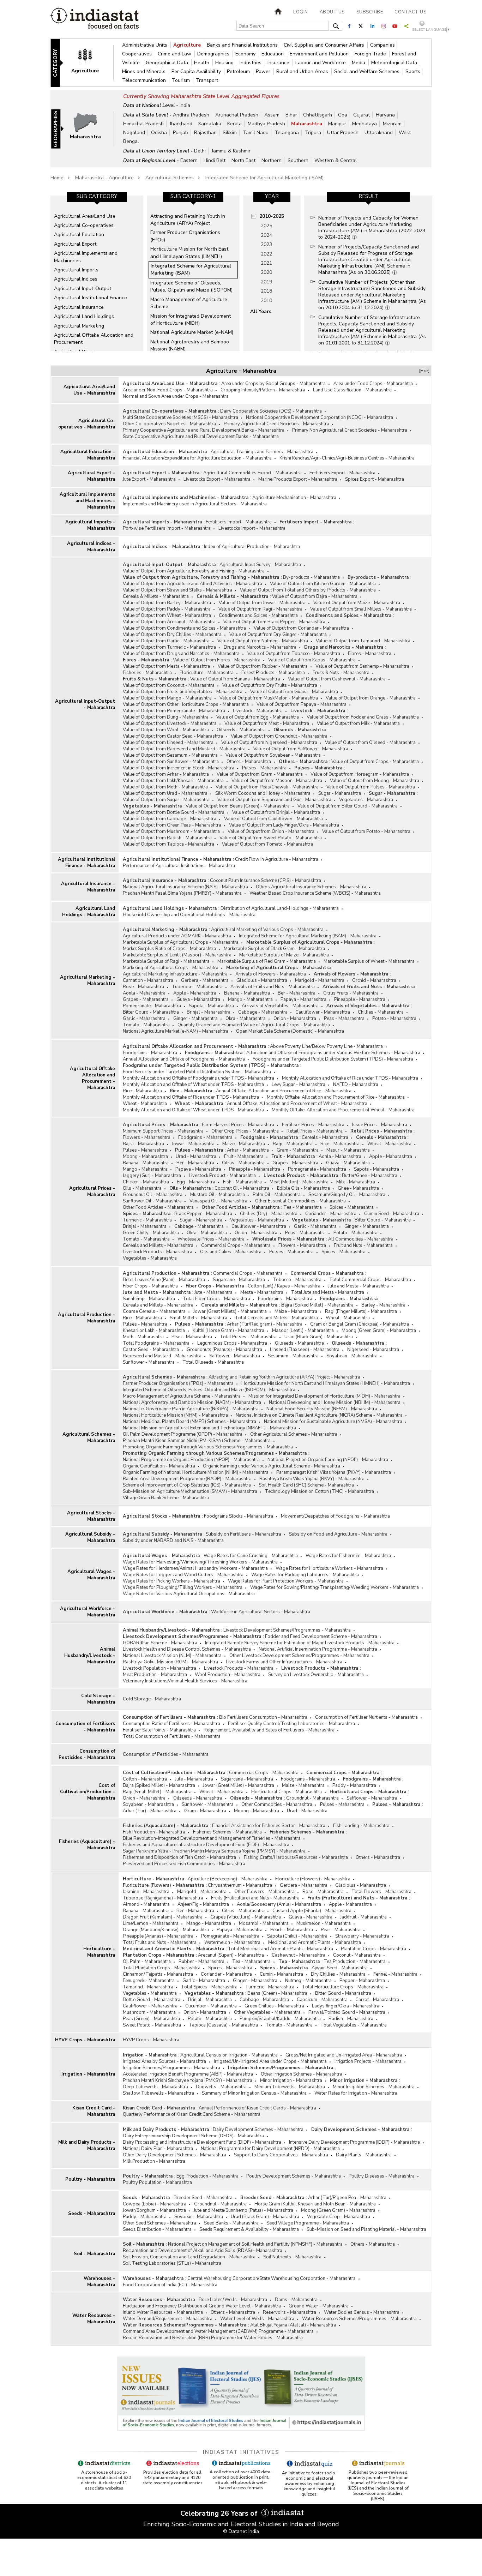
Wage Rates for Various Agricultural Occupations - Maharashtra (189, 1594)
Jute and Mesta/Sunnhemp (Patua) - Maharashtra (243, 2210)
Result (368, 196)
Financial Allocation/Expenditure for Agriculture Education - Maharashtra (197, 458)
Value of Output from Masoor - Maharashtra (277, 781)
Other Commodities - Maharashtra (277, 1805)
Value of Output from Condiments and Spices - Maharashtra (184, 628)
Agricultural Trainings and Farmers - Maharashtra (262, 452)
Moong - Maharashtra (145, 1157)
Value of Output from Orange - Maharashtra (371, 698)
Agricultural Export (75, 244)
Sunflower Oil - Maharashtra (152, 1201)
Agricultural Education (79, 235)
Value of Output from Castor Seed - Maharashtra (173, 736)
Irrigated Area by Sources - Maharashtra (164, 2061)
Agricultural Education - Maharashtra (88, 455)
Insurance (279, 63)
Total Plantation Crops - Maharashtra (162, 1968)
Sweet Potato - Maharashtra (152, 2025)
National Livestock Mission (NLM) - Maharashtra (172, 1656)
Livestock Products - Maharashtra (158, 1252)
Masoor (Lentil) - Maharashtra (303, 1331)
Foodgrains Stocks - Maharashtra (239, 1516)
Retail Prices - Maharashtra (315, 1131)
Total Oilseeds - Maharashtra (213, 1362)
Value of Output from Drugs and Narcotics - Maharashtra (181, 654)
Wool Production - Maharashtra (228, 1675)
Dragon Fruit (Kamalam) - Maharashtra (163, 1917)
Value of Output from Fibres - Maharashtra (217, 660)
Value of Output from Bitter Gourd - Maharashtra (348, 806)
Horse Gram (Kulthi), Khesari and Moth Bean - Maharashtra (315, 2204)
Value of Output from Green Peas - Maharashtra (172, 825)
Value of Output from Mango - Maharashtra (167, 698)
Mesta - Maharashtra (262, 1292)
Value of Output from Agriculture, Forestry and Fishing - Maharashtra (194, 571)
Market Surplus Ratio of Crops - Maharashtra (169, 949)
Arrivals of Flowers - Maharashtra (271, 974)
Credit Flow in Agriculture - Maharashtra (277, 859)
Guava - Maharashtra (198, 999)
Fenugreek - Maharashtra (149, 1981)
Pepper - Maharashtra (362, 1981)
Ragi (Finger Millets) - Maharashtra (361, 1311)
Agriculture (188, 45)
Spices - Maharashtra (352, 1207)
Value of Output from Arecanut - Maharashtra (169, 622)
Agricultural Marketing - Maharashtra (88, 980)
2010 (266, 301)
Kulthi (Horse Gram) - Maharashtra (228, 1331)
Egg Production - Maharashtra (207, 2176)
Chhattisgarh (318, 115)
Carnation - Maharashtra (148, 980)
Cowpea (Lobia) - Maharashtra (155, 2204)
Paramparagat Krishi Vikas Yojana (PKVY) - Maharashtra (334, 1472)
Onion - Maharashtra (295, 1019)
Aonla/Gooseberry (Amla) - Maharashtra (279, 1904)
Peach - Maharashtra (292, 1930)
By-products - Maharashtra (311, 577)
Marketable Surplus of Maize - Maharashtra (284, 955)
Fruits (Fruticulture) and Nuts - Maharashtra (255, 1898)
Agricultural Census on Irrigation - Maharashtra (229, 2055)
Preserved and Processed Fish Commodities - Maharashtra (184, 1864)
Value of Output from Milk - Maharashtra (358, 723)
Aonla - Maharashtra (144, 993)
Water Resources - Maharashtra (94, 2319)
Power (264, 71)
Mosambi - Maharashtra (264, 1923)
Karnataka (210, 124)
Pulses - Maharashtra (264, 768)
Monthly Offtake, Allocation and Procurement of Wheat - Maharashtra (343, 1110)
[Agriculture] (90, 62)
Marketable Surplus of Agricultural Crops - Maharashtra (181, 942)
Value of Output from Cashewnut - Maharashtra (337, 679)
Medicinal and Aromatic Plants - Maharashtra (315, 1942)
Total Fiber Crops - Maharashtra (216, 1299)
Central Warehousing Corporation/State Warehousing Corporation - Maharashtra (272, 2278)
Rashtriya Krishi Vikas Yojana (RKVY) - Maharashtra (312, 1479)
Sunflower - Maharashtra (149, 1362)
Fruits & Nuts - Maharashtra (341, 673)
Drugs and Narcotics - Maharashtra (260, 647)
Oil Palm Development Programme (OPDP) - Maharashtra (183, 1434)
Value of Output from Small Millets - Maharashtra (361, 609)
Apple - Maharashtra (195, 993)
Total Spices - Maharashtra (209, 1987)
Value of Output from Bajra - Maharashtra (315, 596)
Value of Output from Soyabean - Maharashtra (273, 755)
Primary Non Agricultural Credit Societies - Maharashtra (350, 430)
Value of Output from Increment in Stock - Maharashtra (179, 768)
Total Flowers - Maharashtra (381, 1892)
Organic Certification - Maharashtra (159, 1466)
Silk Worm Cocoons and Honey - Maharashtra (263, 793)
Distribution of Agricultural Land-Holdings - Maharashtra (280, 908)
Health (202, 63)
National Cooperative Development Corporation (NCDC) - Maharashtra (320, 418)
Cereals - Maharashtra (325, 1137)
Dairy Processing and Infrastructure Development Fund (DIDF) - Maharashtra (202, 2142)
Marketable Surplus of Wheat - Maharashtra (369, 961)
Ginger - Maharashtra (195, 1019)
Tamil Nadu (256, 133)
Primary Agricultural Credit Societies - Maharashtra (276, 424)
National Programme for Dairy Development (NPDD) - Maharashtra (270, 2149)
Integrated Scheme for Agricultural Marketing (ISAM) (264, 178)
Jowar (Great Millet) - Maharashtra (239, 1785)
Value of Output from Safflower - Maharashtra (301, 749)
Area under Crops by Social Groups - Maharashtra (273, 384)
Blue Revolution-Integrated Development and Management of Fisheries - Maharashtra (212, 1838)
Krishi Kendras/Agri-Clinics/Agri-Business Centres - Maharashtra (347, 458)
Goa (343, 115)
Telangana (287, 133)
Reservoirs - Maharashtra (290, 2312)
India (185, 105)
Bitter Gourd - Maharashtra (151, 1012)
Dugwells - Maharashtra (221, 2087)
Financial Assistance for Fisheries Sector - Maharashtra (269, 1826)
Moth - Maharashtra (143, 1337)
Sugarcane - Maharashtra (239, 1280)
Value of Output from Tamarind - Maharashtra (363, 641)
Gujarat (361, 115)
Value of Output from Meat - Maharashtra (267, 723)
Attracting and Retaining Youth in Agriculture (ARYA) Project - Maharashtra (284, 1377)
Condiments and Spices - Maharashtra (258, 616)
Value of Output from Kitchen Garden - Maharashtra (323, 584)
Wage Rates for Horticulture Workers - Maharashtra (329, 1568)
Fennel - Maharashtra (395, 1974)
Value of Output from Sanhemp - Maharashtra (362, 666)
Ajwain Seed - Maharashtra (340, 1968)
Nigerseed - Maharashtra (373, 1350)
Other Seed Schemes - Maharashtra (159, 2223)
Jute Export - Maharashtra (149, 479)
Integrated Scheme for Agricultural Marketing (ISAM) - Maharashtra (308, 936)
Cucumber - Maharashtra (211, 2006)
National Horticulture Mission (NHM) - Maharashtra (175, 1415)
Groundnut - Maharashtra (312, 1798)
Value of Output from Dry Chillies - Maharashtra (172, 635)
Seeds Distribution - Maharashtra (157, 2229)
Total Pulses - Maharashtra (248, 1337)
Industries (251, 63)
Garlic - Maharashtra (144, 1019)
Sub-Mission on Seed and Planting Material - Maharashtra (366, 2229)
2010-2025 (272, 216)
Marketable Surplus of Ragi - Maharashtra (166, 961)
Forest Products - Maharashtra (273, 673)
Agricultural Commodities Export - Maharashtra (252, 473)
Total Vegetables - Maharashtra (354, 2025)
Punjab (180, 133)
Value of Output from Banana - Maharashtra (235, 679)
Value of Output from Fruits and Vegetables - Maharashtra (183, 692)
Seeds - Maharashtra (92, 2214)
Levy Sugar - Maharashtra (299, 1085)
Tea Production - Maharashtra (355, 1962)
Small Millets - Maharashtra (198, 1318)
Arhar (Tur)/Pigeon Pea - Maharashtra (347, 2198)
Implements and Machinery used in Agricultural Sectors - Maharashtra (195, 504)
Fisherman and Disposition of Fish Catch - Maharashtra (179, 1857)
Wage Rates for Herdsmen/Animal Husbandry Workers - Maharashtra (195, 1568)
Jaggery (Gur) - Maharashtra (152, 1176)
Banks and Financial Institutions (243, 45)
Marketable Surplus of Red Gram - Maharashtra (267, 961)
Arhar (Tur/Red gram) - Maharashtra (265, 1324)
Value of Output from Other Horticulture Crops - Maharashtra (186, 704)
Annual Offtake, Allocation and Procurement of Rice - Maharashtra (284, 1091)
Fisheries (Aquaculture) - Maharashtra (87, 1845)
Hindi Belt (215, 160)
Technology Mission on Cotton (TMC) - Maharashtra (320, 1491)
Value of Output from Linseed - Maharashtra (168, 743)
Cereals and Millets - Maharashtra (158, 1245)
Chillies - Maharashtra (381, 1012)
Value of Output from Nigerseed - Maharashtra (269, 743)
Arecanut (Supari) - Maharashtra (231, 1955)
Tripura (313, 133)
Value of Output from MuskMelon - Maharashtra (269, 698)
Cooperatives (138, 54)
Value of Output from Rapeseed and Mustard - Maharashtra (184, 749)
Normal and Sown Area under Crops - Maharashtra (176, 396)
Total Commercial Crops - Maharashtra (370, 1280)
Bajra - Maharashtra (143, 1144)
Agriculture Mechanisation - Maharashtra (294, 498)
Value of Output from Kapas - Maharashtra (312, 660)
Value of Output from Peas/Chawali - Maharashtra (267, 787)
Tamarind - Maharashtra (148, 1987)
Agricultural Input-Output (83, 289)
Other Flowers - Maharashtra (264, 1892)
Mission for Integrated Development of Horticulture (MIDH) (191, 320)
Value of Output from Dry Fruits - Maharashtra (270, 685)
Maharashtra (307, 124)
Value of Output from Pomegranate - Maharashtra (174, 711)
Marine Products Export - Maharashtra (298, 479)
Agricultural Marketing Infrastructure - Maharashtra (175, 974)
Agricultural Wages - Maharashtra (91, 1575)
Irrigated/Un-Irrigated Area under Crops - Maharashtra (270, 2061)
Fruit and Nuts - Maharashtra (363, 1245)
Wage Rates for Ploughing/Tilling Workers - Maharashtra (183, 1587)
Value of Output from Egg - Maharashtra (258, 717)
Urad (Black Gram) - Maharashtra (319, 1337)
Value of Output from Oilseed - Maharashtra (370, 743)
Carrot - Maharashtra (377, 2000)
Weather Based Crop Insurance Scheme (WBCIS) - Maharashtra (315, 893)
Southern (298, 160)
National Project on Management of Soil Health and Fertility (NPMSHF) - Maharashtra (255, 2244)
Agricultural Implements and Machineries (86, 257)
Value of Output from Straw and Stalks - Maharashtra (177, 590)
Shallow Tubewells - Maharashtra (158, 2093)
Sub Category (97, 196)
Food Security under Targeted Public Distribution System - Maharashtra (197, 1072)
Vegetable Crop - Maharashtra (339, 2217)
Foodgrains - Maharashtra (150, 1053)
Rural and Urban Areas (303, 71)
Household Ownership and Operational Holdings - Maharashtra (189, 915)
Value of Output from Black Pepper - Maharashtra (274, 622)
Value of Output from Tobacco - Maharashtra (294, 654)
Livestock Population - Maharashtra (159, 1668)
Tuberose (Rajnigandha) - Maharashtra (163, 1898)
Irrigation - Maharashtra (88, 2074)
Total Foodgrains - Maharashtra (156, 1343)
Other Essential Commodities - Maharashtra (300, 1201)
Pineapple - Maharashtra (360, 999)
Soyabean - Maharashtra (352, 1356)
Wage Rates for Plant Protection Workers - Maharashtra (286, 1581)
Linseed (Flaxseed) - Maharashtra (305, 1350)
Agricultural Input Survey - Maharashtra (260, 565)
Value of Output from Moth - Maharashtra (165, 787)
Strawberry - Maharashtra (362, 1936)
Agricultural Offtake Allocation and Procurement (94, 339)
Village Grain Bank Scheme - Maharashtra (166, 1498)
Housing (225, 63)
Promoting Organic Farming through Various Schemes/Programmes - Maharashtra (208, 1447)
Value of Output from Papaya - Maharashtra (302, 704)
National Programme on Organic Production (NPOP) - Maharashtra (191, 1460)
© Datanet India (241, 2531)
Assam (272, 115)
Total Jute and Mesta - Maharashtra (328, 1292)
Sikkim (230, 133)
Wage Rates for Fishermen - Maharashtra (348, 1556)
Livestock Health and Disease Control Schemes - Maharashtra (187, 1649)
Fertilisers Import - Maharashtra (239, 522)
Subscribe (370, 12)
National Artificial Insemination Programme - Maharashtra (318, 1649)
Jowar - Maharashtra (193, 1144)
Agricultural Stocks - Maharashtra (91, 1516)
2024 (266, 235)
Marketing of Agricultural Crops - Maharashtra (171, 968)
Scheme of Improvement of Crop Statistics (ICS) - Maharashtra (187, 1485)
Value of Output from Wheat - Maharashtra (167, 616)
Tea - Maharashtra (303, 1207)
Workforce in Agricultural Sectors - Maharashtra (261, 1612)
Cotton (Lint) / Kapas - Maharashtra (284, 1286)
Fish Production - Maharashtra (154, 1832)
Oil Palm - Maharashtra (147, 1962)
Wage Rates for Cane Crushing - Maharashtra (251, 1556)
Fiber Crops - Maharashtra (150, 1286)
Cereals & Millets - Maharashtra (156, 596)
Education (273, 54)
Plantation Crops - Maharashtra (373, 1949)
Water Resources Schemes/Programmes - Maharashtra (359, 2319)
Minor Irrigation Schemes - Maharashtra (374, 2087)
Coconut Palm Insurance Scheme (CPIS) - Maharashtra (266, 881)
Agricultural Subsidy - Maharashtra (90, 1537)
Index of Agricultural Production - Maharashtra (252, 547)
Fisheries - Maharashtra (147, 673)
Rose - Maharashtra (143, 987)
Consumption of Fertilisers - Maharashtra (85, 1727)
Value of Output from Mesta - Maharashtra (166, 666)
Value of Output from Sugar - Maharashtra (166, 800)
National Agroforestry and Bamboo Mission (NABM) (190, 345)
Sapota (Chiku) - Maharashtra (297, 1936)
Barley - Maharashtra (383, 1305)
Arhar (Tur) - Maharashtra (150, 1811)
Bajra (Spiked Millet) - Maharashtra (317, 1305)
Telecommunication (145, 80)
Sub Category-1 (193, 196)
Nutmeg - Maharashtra (308, 1981)
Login (301, 12)
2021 (266, 263)
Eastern (189, 160)
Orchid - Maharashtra (374, 980)
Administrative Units (145, 45)
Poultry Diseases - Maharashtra (382, 2176)
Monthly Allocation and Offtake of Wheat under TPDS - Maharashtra (193, 1085)
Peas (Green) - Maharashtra (151, 2019)
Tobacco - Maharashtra (297, 1280)
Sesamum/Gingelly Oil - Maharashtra (347, 1195)
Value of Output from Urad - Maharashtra (165, 793)
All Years (261, 311)
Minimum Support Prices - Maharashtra (163, 1131)
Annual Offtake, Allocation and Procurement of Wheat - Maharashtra (297, 1104)
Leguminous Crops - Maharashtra (232, 1343)
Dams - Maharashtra (296, 2300)
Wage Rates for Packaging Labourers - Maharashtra (305, 1575)
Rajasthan (205, 133)
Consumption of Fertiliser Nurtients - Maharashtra (366, 1717)
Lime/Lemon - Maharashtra (151, 1923)
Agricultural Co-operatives (84, 225)
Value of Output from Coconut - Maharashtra (169, 685)
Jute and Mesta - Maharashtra (359, 1286)
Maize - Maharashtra (244, 1144)
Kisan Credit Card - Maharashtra (94, 2111)
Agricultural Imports (76, 270)
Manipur (337, 124)
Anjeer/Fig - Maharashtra (203, 1904)
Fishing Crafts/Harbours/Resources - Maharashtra (296, 1857)
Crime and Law (175, 54)
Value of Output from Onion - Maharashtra (271, 831)
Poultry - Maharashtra (90, 2179)
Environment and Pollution (320, 54)
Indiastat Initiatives (241, 2452)
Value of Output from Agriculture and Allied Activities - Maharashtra (192, 584)
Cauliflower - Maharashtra (323, 1012)
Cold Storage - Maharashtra (98, 1699)
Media (359, 63)
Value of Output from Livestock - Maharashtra (170, 723)
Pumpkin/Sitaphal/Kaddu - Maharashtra (280, 2019)
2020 (266, 272)
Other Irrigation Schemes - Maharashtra (302, 2074)
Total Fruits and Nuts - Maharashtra (160, 1942)
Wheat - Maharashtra (145, 1104)
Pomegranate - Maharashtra (152, 1006)
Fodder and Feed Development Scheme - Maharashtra (321, 1637)
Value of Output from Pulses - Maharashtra (371, 787)
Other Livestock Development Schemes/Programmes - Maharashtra (299, 1656)
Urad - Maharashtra (196, 1157)
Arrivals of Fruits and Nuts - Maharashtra (273, 987)
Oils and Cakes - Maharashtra (231, 1252)
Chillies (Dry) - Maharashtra (269, 1214)
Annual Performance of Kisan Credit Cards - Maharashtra (257, 2108)
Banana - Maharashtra (247, 993)
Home (57, 178)
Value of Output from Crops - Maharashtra (375, 762)
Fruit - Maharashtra (244, 1157)
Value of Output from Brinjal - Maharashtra (276, 812)
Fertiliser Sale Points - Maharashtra (159, 1730)
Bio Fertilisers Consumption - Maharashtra (263, 1717)
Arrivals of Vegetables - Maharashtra (280, 1006)
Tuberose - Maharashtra (197, 987)
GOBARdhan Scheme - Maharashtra (160, 1643)
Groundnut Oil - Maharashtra (153, 1195)
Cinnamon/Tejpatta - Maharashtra (158, 1974)
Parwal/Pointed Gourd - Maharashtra (347, 2012)
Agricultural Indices (76, 279)
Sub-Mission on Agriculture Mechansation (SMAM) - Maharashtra (190, 1491)
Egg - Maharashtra (196, 1182)
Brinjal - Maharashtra (209, 1012)
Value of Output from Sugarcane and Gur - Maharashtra (274, 800)
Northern (272, 160)
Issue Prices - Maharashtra (380, 1125)
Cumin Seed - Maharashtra (392, 1214)
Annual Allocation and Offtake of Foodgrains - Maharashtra (184, 1059)
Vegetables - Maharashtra (366, 800)
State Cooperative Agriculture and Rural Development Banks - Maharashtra (201, 437)
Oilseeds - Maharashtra (241, 730)
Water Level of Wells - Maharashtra (257, 2319)
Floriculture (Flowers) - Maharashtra (313, 1879)
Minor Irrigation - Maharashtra (291, 2080)
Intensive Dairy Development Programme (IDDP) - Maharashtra (354, 2142)
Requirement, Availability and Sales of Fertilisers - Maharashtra (269, 1730)
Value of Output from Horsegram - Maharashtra (360, 774)
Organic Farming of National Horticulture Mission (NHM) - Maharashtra (196, 1472)
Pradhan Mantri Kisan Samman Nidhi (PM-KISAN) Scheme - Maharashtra (197, 1441)
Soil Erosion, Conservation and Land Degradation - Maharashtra (189, 2257)
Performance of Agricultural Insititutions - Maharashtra (179, 866)
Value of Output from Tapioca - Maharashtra (168, 844)
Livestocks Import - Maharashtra (252, 528)
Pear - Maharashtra (341, 1930)
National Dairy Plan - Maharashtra (158, 2149)
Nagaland (134, 133)
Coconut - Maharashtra (357, 1955)
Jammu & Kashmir (231, 151)
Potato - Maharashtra (394, 1019)
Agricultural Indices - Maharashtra (91, 547)
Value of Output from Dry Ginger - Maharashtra (278, 635)
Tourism (182, 80)
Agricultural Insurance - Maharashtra (88, 887)
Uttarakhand (379, 133)
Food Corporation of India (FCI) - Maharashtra (170, 2285)
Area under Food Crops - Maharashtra (373, 384)
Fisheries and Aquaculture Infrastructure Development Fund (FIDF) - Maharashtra (206, 1845)
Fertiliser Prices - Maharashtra (313, 1125)
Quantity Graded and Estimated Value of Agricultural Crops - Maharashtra (254, 1025)
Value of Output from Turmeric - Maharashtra (169, 647)
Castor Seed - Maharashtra (151, 1350)
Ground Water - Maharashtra (319, 2306)
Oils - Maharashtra (142, 1188)
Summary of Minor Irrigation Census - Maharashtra (254, 2093)
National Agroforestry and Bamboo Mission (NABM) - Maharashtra (192, 1403)
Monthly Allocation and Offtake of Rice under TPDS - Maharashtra (350, 1078)
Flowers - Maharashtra (147, 1137)
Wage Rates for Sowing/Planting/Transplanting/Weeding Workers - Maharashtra (335, 1587)
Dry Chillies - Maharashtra (338, 1974)
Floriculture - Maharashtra (207, 673)
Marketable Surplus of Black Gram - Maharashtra (274, 949)
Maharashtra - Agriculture (104, 178)
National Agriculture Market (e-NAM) (192, 332)
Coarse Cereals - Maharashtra (154, 1311)
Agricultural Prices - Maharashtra (92, 1191)
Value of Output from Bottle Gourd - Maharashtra (174, 812)
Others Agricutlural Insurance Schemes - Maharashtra (311, 887)
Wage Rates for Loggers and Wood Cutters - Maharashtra (183, 1575)
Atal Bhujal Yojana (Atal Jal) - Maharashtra (293, 2325)
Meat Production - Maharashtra (155, 1675)
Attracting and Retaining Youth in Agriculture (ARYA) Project (188, 220)
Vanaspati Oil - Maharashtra (218, 1201)
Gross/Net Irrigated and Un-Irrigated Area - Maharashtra (344, 2055)
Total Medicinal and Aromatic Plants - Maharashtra (281, 1949)
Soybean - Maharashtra (199, 2217)
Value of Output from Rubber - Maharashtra (263, 666)
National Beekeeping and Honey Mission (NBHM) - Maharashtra (335, 1403)
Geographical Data (168, 63)
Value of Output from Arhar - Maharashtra (166, 774)
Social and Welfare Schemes (367, 71)
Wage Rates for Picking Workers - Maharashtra (171, 1581)
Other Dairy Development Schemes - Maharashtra (174, 2155)
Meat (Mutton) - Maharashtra (299, 1182)
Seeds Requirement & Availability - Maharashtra (249, 2229)
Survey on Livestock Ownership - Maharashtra (316, 1675)
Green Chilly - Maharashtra (151, 1233)
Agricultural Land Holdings (84, 316)
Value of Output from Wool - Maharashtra (166, 730)
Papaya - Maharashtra (303, 999)
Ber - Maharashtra (297, 993)
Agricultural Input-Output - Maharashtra (85, 704)
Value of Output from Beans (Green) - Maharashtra (238, 806)
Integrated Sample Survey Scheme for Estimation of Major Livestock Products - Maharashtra (300, 1643)
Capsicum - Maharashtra (322, 2000)
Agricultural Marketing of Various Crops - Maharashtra (267, 930)
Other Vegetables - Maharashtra (267, 2012)
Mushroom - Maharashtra (149, 2012)
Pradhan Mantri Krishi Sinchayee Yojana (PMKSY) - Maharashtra (188, 2080)
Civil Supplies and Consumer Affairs (325, 45)
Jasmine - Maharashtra (146, 1892)
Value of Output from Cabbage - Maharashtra (170, 819)
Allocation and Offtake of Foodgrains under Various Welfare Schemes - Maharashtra (333, 1053)
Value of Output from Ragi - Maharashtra (260, 609)
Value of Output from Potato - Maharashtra (366, 831)
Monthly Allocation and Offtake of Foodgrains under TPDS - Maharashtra (198, 1078)
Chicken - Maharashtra (146, 1182)
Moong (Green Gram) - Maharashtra (379, 1331)
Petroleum (239, 71)
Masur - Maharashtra (348, 1150)
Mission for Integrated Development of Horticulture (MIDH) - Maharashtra (324, 1396)
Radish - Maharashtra (351, 2019)
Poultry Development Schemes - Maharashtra (294, 2176)
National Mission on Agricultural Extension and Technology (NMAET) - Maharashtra (209, 1428)
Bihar (291, 115)
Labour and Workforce (321, 63)
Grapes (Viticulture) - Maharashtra (246, 1917)
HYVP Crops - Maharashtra (85, 2040)
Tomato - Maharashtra (146, 1025)
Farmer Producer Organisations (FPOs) (185, 236)
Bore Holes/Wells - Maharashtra (233, 2300)
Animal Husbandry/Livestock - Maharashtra (90, 1656)
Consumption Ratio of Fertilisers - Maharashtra (171, 1724)
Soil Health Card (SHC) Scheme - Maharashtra (306, 1485)
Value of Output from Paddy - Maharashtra (167, 609)
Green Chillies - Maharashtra (274, 2006)
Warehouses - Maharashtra (99, 2282)
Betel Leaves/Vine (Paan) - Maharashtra (164, 1280)
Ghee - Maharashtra (358, 1188)
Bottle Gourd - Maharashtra (152, 2000)
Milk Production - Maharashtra (154, 2161)
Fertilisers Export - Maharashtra (342, 473)
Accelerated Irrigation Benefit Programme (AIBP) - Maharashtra (188, 2074)
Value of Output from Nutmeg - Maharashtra (263, 641)
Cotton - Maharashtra (145, 1779)
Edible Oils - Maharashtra (303, 1188)
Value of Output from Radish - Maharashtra (167, 838)
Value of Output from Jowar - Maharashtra (262, 603)
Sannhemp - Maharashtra (149, 1299)
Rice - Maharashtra (142, 1091)
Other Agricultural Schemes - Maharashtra (294, 1434)
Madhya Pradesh (266, 124)
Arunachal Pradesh (237, 115)
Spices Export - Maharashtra (375, 479)
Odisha (159, 133)
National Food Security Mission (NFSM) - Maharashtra (322, 1409)
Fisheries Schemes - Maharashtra (227, 1832)
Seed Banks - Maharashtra (231, 2223)
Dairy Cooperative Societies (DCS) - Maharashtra (271, 411)
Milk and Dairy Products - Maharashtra (87, 2145)
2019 (266, 282)
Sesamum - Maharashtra (293, 1356)
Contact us (410, 12)
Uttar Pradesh (343, 133)
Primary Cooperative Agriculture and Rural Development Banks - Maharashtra (204, 430)
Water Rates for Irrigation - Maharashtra (356, 2093)
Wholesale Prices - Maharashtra (211, 1239)
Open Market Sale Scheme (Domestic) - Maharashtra (290, 1031)
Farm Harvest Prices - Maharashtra (238, 1125)
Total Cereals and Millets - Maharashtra (276, 1318)
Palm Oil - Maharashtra (277, 1195)
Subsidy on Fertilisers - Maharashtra (243, 1534)
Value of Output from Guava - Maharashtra (294, 692)
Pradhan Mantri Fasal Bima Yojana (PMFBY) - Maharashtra (182, 893)
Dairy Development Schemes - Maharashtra (258, 2130)
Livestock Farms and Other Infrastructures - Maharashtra (284, 1662)
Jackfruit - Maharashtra (363, 1917)
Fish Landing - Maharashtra (361, 1826)
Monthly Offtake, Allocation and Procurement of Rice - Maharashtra (336, 1097)
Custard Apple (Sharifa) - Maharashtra (312, 1911)
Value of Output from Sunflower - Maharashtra (171, 762)
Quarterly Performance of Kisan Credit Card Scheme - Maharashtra (192, 2114)
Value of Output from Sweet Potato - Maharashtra (271, 838)
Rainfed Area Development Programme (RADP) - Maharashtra (187, 1479)
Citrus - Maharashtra (243, 1163)
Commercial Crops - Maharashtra (236, 1245)
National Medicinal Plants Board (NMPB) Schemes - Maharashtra (189, 1422)
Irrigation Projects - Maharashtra (368, 2061)
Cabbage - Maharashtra (263, 1012)
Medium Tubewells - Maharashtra (290, 2087)
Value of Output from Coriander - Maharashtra (301, 628)
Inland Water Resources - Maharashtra (163, 2312)
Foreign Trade (371, 54)
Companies (382, 45)
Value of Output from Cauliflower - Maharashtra (273, 819)
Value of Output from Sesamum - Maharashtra (170, 755)
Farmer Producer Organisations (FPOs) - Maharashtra (178, 1383)
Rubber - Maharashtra (201, 1962)
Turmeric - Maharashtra (147, 1220)
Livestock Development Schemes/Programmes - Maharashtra (287, 1630)
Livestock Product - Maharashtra (222, 1176)
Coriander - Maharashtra (331, 1214)
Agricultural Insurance (79, 307)
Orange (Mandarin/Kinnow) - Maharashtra (166, 1930)
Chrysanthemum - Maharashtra (240, 1885)
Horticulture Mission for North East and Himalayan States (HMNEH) (189, 253)
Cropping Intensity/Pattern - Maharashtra (263, 390)
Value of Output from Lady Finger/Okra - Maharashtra (284, 825)
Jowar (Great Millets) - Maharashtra (230, 1311)
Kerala (234, 124)
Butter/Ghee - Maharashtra (370, 1176)
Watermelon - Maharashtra (232, 1942)
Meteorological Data (394, 63)
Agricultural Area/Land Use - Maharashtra (89, 390)
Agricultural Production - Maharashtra (86, 1318)
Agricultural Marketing (79, 326)
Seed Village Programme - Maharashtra (308, 2223)
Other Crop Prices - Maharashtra (245, 1131)
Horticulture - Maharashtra (99, 1952)
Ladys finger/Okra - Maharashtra (346, 2006)
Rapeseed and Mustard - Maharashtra (162, 1356)
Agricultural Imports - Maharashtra (90, 525)
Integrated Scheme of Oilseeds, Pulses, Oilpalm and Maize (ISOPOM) (191, 286)
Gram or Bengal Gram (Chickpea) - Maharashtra (360, 1324)
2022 (266, 254)
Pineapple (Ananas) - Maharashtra (158, 1936)
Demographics (214, 54)
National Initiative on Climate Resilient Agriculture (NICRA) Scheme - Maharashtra (319, 1415)
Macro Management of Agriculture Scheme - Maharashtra (182, 1396)
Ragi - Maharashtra (293, 1144)
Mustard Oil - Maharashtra (218, 1195)
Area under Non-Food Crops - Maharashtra (168, 390)
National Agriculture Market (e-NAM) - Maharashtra (176, 1031)
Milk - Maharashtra (356, 1182)
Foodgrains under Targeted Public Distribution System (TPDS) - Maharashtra (333, 1059)
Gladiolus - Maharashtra (262, 980)
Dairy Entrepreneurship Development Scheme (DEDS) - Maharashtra (193, 2136)
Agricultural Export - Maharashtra (91, 476)
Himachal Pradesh (143, 124)
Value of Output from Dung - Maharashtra (166, 717)
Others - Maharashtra (249, 762)
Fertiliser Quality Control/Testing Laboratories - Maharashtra (291, 1724)
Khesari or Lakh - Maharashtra (154, 1331)
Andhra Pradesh (191, 115)
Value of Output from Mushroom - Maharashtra (171, 831)
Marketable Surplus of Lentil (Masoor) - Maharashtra (177, 955)
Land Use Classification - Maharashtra (352, 390)
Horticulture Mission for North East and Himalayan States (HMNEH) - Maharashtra (326, 1383)
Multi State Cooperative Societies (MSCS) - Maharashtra (180, 418)
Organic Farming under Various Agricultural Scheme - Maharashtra (272, 1466)
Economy (246, 54)
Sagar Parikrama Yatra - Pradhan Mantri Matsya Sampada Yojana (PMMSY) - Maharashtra (214, 1851)
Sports (413, 71)
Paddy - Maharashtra (354, 1785)
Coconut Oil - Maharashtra (242, 1188)
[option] (97, 273)
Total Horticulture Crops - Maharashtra (343, 1987)
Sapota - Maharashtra (211, 1006)
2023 (266, 244)
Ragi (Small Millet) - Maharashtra (157, 1792)
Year (272, 196)
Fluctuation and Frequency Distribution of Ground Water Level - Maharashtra (202, 2306)
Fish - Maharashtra (242, 1182)
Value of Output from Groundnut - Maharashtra (279, 736)
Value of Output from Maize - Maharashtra (357, 603)
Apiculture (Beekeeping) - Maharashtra (228, 1879)
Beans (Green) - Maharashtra (277, 1993)
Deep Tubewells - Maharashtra (155, 2087)
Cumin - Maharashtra (281, 1974)
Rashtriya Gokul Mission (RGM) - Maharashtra (170, 1662)
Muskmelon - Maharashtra (324, 1923)
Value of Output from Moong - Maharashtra (375, 781)
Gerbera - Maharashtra (205, 980)
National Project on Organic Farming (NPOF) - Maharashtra (328, 1460)
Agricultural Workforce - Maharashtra (88, 1612)
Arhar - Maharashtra (248, 1150)
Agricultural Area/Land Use (85, 216)
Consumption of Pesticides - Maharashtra (87, 1754)
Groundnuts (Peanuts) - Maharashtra (224, 1350)
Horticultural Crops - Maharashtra (287, 1792)
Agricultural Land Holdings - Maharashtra (89, 912)
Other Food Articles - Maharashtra (158, 1207)
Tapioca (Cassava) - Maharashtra (223, 2025)
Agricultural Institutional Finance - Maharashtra (86, 863)
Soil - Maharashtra (94, 2254)
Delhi (200, 151)
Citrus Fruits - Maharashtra (351, 993)
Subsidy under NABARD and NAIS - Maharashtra (173, 1541)
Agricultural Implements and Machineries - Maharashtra (87, 501)
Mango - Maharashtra (250, 999)
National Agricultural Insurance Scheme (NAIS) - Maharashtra (185, 887)
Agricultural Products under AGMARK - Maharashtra (177, 936)
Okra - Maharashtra (246, 1019)
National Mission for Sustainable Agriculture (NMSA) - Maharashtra (333, 1422)
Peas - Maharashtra (344, 1019)
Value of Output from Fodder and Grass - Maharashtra (363, 717)
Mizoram (392, 124)
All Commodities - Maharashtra (361, 1239)
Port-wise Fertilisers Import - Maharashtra (167, 528)
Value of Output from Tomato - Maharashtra (267, 844)
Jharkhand (181, 124)
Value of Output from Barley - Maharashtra (167, 603)
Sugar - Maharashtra (340, 793)
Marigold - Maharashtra (320, 980)
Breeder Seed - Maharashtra (203, 2198)
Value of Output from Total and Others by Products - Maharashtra (308, 590)
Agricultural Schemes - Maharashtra (89, 1437)
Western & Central (336, 160)
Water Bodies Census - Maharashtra (362, 2312)
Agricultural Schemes (170, 178)
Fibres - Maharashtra (370, 654)
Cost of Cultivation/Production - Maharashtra (88, 1792)
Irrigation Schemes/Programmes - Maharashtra (171, 2068)
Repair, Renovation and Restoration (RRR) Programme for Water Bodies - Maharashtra (213, 2338)
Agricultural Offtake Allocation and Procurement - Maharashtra (92, 1078)
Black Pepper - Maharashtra (203, 1214)
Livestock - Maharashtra (258, 711)
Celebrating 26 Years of (220, 2513)
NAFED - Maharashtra (356, 1085)
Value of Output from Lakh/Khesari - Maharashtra (173, 781)
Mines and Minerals (144, 71)
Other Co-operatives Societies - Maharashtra (169, 424)
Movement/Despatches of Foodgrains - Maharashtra (335, 1516)
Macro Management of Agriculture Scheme (189, 303)
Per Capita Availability (197, 71)
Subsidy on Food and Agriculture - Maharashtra (338, 1534)
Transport (207, 80)
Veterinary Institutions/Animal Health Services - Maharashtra (185, 1681)
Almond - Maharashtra (146, 1904)
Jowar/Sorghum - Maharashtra (154, 2210)
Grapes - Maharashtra (146, 999)
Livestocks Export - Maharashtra (217, 479)
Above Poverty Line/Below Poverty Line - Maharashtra (326, 1046)
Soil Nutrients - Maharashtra (292, 2257)
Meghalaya (364, 124)
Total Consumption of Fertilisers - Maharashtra (172, 1736)
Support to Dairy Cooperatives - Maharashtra (281, 2155)
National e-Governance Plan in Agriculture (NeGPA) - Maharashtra (191, 1409)
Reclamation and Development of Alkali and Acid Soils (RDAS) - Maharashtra (203, 2251)
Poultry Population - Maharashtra (157, 2182)
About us (332, 12)
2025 (266, 226)
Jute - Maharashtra (213, 1292)
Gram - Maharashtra (298, 1150)
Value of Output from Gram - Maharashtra (260, 774)
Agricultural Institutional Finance (91, 298)
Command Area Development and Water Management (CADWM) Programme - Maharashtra (218, 2331)
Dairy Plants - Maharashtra (364, 2155)
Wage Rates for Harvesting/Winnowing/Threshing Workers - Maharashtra (200, 1562)
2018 (266, 291)
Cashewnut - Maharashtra (299, 1955)
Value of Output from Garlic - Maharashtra (166, 641)
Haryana (385, 115)
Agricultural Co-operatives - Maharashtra (87, 424)
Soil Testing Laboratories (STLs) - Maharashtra (172, 2263)
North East (243, 160)
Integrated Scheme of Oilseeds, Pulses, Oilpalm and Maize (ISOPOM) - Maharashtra (209, 1390)
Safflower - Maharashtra (235, 1356)
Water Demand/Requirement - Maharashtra (168, 2319)
